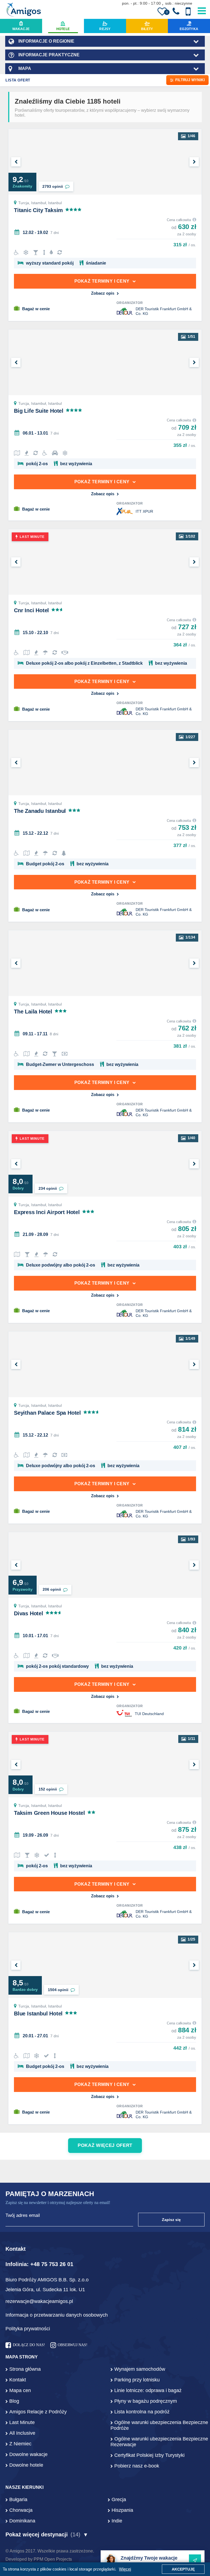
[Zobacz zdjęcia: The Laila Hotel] (105, 963)
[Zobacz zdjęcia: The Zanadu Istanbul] (105, 763)
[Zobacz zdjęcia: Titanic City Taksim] (105, 162)
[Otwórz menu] (202, 10)
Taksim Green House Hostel (49, 1813)
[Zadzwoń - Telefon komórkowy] (188, 11)
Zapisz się (171, 2220)
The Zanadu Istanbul (40, 811)
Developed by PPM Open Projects (39, 2559)
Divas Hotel (29, 1613)
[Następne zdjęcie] (194, 162)
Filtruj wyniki (190, 80)
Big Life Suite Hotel (39, 411)
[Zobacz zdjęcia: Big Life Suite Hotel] (105, 362)
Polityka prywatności (28, 2329)
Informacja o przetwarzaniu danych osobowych (57, 2315)
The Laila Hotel (33, 1012)
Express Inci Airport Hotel (47, 1212)
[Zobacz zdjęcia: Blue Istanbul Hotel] (105, 1965)
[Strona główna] (24, 10)
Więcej (125, 2569)
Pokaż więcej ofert (105, 2145)
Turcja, (25, 203)
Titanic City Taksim (38, 210)
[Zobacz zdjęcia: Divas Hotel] (105, 1565)
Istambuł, (40, 203)
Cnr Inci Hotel (31, 610)
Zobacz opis (103, 293)
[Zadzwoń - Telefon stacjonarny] (176, 11)
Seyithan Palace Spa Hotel (47, 1413)
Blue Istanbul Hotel (38, 2014)
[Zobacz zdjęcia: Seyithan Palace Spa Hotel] (105, 1364)
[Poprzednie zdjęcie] (16, 162)
